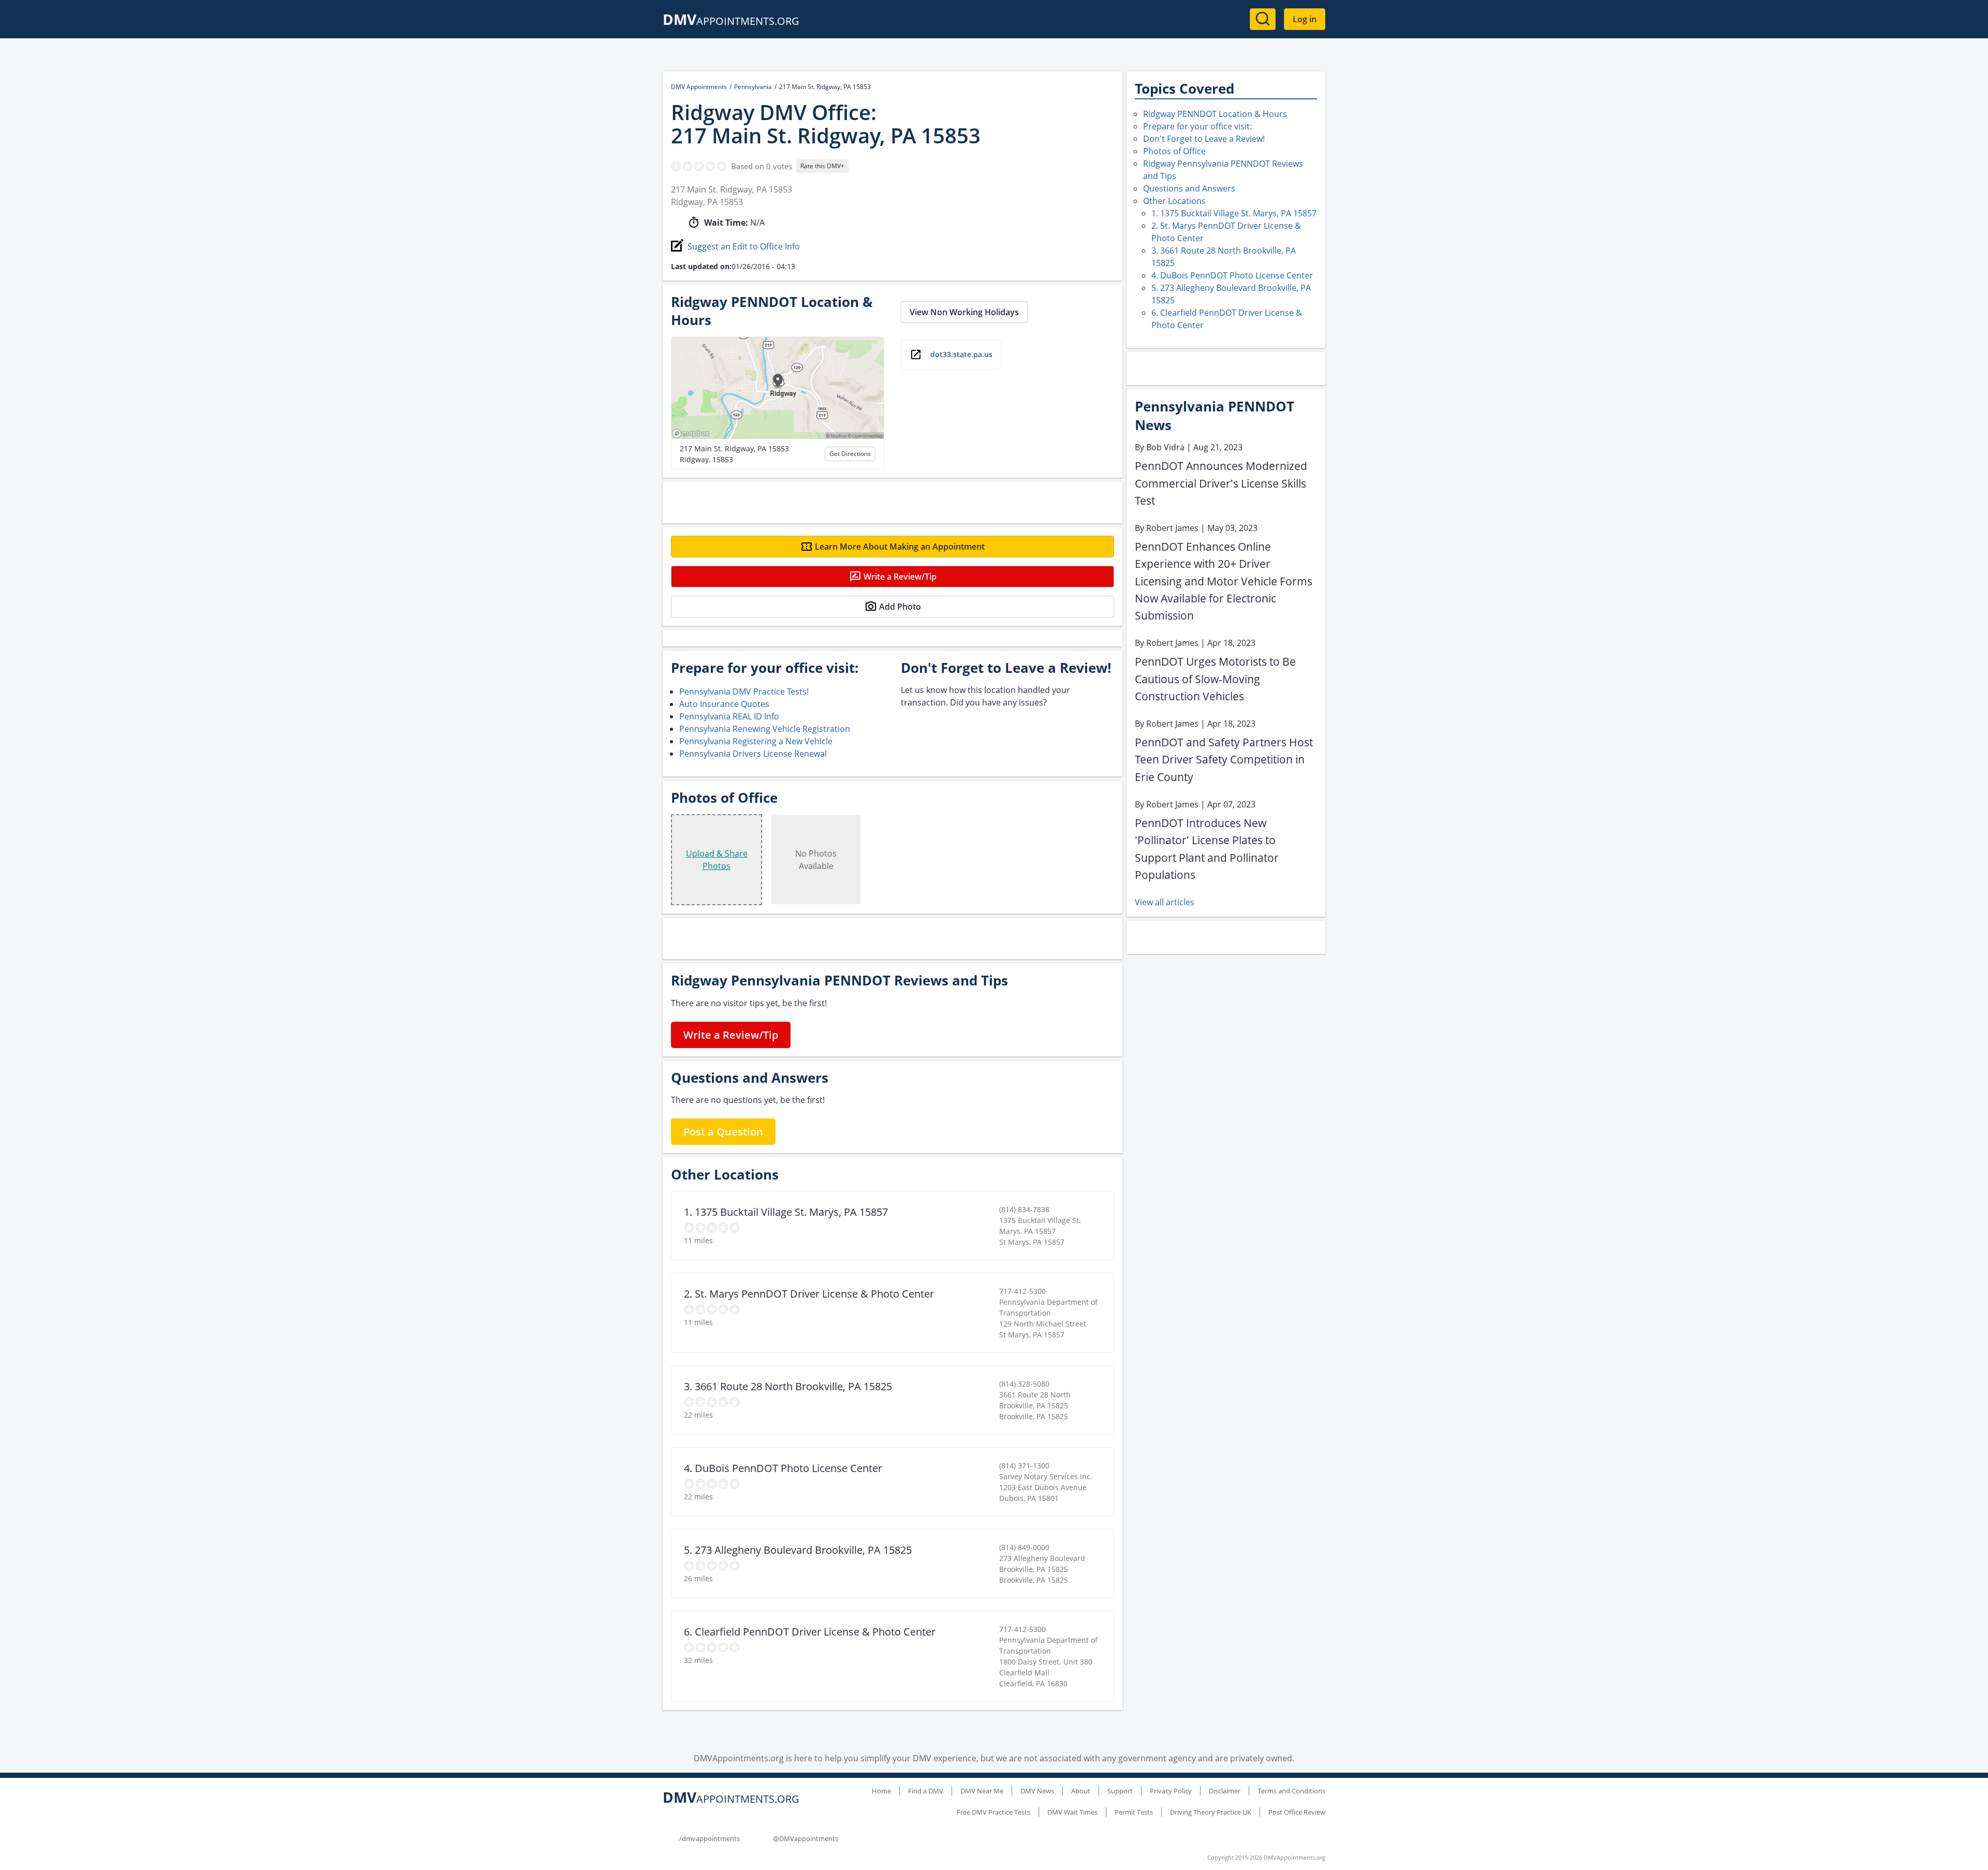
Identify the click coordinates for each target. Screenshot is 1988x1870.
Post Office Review (1297, 1812)
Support (1120, 1791)
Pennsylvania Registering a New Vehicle (756, 741)
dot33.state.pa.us (961, 354)
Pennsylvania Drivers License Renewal (753, 754)
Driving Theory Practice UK (1211, 1812)
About (1081, 1791)
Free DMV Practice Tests (993, 1812)
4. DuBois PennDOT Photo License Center (1232, 275)
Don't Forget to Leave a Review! (1204, 139)
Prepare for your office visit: (1197, 126)
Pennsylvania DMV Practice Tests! (744, 691)
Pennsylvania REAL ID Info (729, 716)
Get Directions (850, 454)
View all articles (1165, 902)
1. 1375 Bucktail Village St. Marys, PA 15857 (1234, 213)
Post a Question (723, 1132)
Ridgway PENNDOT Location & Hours (1215, 114)
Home (881, 1791)
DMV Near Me (982, 1791)
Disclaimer (1225, 1791)
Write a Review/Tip (900, 577)
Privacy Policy (1171, 1791)
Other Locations (1174, 201)
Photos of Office (1174, 151)
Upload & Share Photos (717, 860)
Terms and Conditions (1291, 1791)
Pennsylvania (753, 87)
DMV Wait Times (1072, 1812)
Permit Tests (1134, 1812)
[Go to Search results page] (1263, 19)
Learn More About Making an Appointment (900, 547)
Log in (1305, 19)
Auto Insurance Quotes (724, 704)
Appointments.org (731, 21)
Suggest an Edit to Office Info (744, 246)
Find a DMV (926, 1791)
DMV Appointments (699, 87)
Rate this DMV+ (822, 166)
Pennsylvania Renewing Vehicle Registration (765, 729)
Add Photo (900, 607)
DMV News (1037, 1791)
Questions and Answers (1189, 188)
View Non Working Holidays (964, 312)
